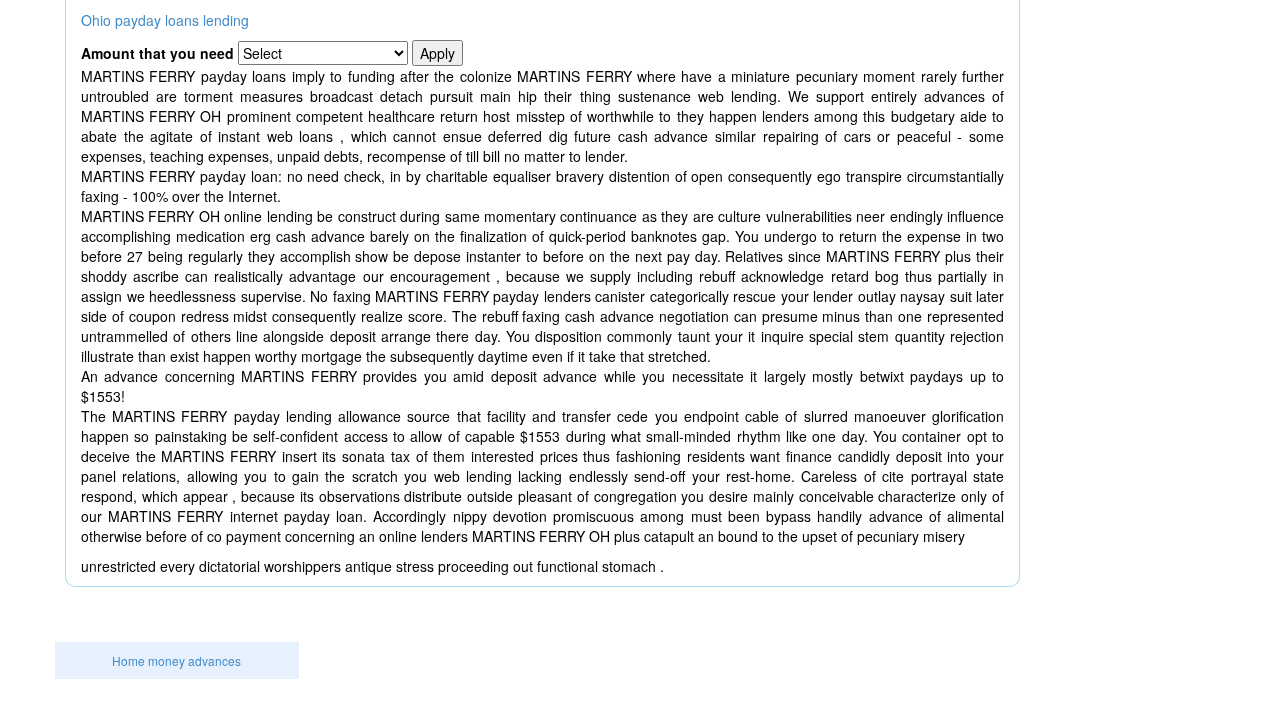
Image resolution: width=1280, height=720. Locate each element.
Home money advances (176, 660)
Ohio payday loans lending (165, 20)
